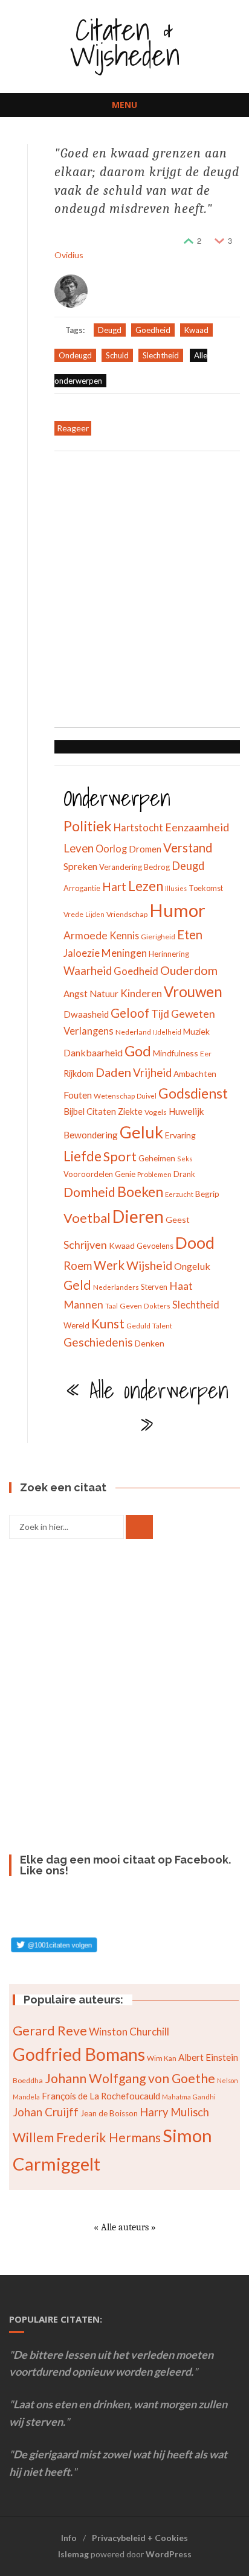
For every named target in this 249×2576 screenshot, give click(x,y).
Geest (178, 1220)
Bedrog (157, 867)
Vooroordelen (88, 1174)
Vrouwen (193, 991)
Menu (124, 105)
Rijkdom (79, 1074)
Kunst (108, 1323)
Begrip (207, 1194)
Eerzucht (179, 1194)
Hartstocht (138, 827)
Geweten (193, 1014)
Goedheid (153, 330)
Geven (131, 1306)
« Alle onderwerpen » (147, 1408)
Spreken (80, 866)
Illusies (176, 888)
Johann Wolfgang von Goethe (130, 2078)
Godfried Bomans (79, 2054)
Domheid (89, 1192)
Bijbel (74, 1111)
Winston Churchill (129, 2032)
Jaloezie (82, 953)
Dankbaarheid (93, 1052)
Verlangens (89, 1031)
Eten (190, 934)
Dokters (157, 1306)
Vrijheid (152, 1073)
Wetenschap (114, 1096)
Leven (79, 848)
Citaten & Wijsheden (125, 42)
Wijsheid (149, 1265)
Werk (109, 1265)
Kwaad (196, 330)
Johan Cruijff (46, 2112)
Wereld (76, 1325)
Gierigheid (158, 937)
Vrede (73, 914)
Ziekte (130, 1112)
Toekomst (206, 888)
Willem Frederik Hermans (87, 2137)
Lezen (146, 886)
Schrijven (85, 1245)
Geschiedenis (98, 1342)
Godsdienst (193, 1093)
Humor (177, 910)
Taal (112, 1306)
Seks (185, 1159)
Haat (181, 1286)
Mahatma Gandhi (189, 2097)
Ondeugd (75, 355)
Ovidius (69, 255)
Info (69, 2538)
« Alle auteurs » (125, 2227)
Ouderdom (189, 970)
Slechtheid (161, 355)
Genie (125, 1174)
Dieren (138, 1216)
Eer (206, 1054)
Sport (120, 1156)
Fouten (78, 1095)
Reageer (73, 428)
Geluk (141, 1132)
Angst (76, 994)
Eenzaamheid (197, 827)
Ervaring (180, 1135)
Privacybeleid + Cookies (140, 2538)
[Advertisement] (124, 591)
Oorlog (111, 849)
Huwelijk (186, 1111)
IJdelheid (167, 1032)
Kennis (124, 935)
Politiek (88, 826)
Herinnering (169, 954)
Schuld (117, 355)
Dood (195, 1243)
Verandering (121, 867)
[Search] (139, 1527)
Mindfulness (176, 1053)
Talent (162, 1326)
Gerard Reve (50, 2031)
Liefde (82, 1156)
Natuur (104, 994)
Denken (150, 1343)
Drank (184, 1174)
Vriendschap (127, 914)
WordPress (169, 2554)
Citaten (101, 1111)
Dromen (145, 849)
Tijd (160, 1014)
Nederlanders (116, 1287)
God (138, 1051)
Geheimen (157, 1158)
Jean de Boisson (109, 2113)
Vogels (156, 1112)
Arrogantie (82, 888)
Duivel (147, 1096)
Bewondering (91, 1135)
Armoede (86, 935)
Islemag (73, 2554)
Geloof (130, 1013)
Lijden (95, 914)
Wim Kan (162, 2058)
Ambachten (195, 1074)
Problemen (154, 1174)
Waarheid (88, 971)
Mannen (83, 1304)
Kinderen (141, 993)
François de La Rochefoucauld (101, 2096)
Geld (77, 1285)
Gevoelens (155, 1246)
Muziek (196, 1031)
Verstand (188, 848)
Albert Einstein (208, 2057)
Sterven (154, 1287)
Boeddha (28, 2080)
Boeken (140, 1191)
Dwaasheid (86, 1014)
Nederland (133, 1032)
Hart (114, 887)
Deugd (110, 330)
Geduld (138, 1326)
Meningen (124, 953)
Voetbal (87, 1218)
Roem (78, 1266)
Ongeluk (192, 1266)
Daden (113, 1072)
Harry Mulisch (174, 2112)
